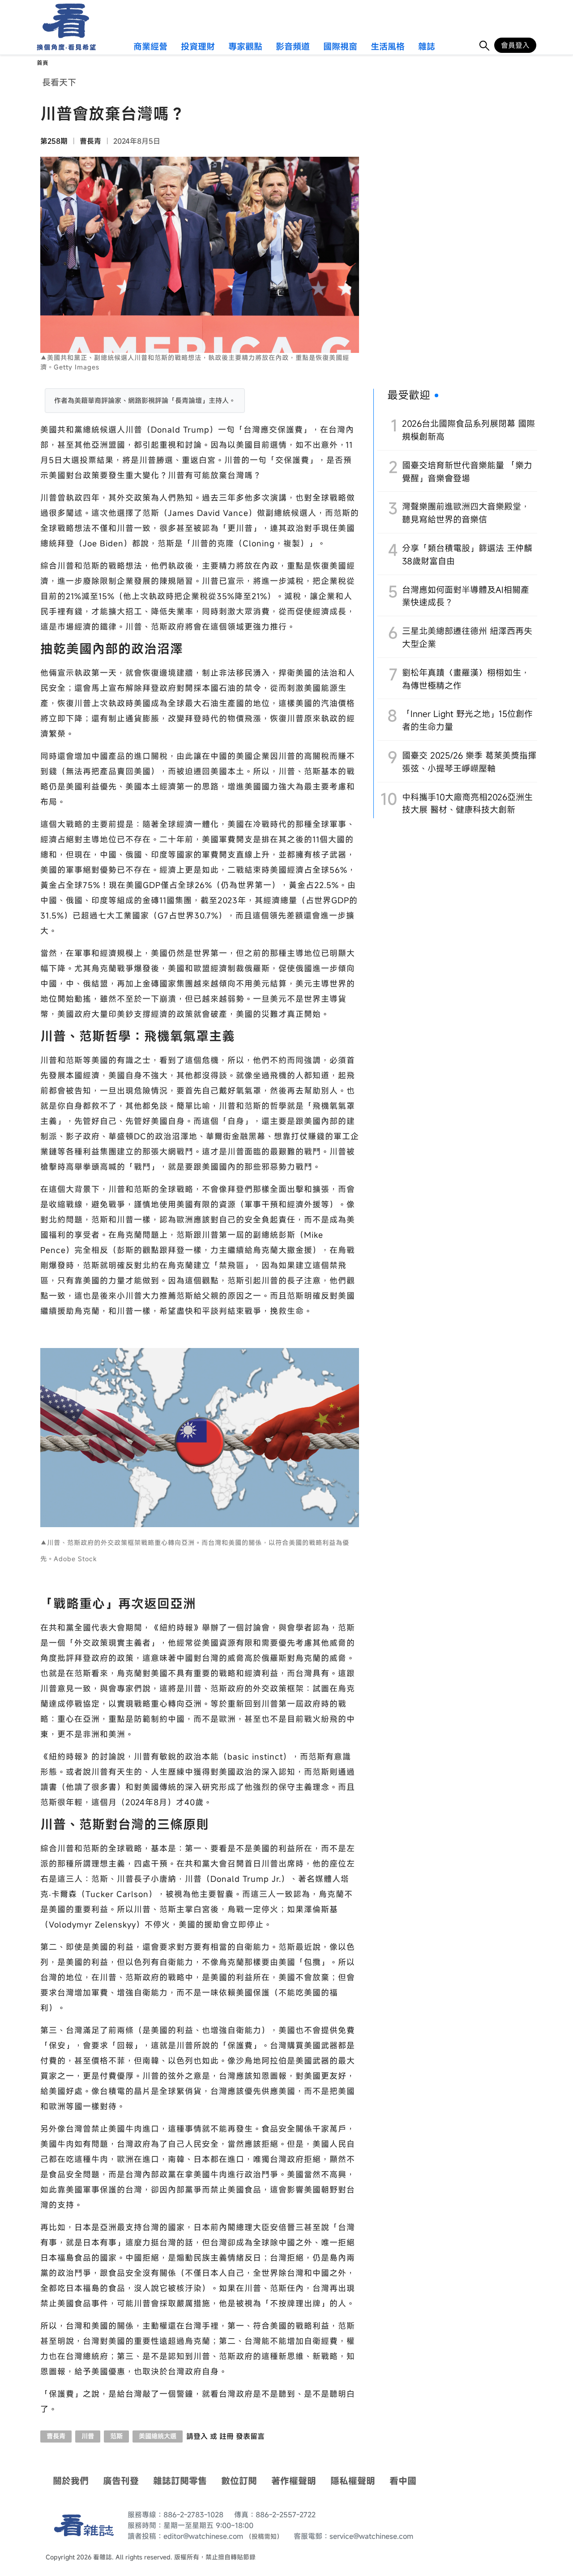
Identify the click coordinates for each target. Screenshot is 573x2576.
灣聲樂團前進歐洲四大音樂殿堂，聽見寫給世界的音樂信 (466, 513)
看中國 (403, 2481)
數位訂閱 (239, 2481)
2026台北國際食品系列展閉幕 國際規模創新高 (468, 430)
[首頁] (63, 21)
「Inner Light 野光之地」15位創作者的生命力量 (467, 720)
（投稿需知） (264, 2536)
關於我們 (71, 2481)
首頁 (43, 63)
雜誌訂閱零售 (180, 2481)
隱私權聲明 (353, 2481)
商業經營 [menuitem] (150, 47)
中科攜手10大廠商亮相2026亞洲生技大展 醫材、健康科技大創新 (467, 803)
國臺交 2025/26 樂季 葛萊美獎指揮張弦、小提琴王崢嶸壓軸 (469, 762)
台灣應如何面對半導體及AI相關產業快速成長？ (466, 596)
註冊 (227, 2436)
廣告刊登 (121, 2481)
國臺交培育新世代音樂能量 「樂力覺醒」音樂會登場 (467, 472)
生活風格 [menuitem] (388, 47)
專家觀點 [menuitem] (245, 47)
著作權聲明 (294, 2481)
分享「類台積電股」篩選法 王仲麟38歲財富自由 (467, 554)
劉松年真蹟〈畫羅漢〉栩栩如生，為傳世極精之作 (466, 679)
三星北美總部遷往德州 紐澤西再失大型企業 (467, 637)
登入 (201, 2436)
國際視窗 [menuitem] (340, 47)
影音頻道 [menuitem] (293, 47)
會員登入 (515, 45)
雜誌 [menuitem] (427, 47)
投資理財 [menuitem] (198, 47)
